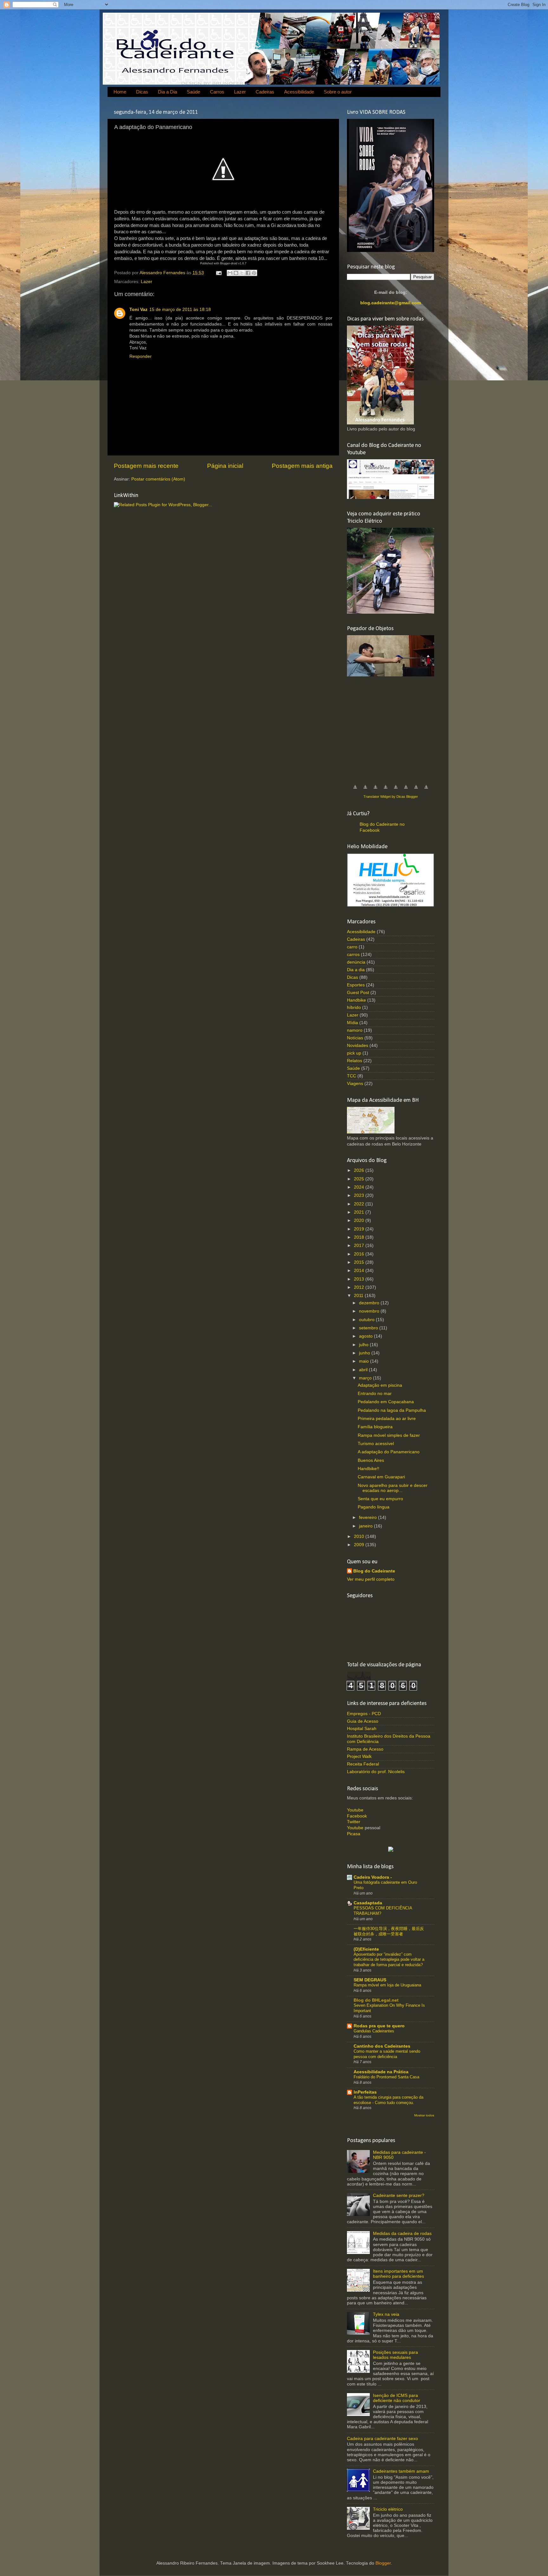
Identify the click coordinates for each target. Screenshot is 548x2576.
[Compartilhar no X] (242, 273)
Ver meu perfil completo (371, 1579)
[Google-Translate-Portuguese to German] (375, 790)
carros (353, 955)
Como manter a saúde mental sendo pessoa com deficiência (387, 2054)
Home (120, 92)
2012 (360, 1287)
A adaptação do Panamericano (389, 1452)
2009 (360, 1545)
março (366, 1378)
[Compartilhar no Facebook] (248, 273)
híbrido (354, 1007)
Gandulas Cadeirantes (374, 2031)
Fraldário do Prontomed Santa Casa (386, 2077)
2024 (360, 1187)
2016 (360, 1254)
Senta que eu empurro (380, 1499)
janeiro (366, 1526)
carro (352, 947)
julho (364, 1345)
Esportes (356, 985)
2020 (360, 1220)
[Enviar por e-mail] (230, 273)
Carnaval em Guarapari (381, 1477)
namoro (355, 1030)
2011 (359, 1296)
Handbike (356, 1000)
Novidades (358, 1046)
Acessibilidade (299, 92)
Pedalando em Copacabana (386, 1402)
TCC (352, 1076)
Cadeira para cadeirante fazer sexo (382, 2439)
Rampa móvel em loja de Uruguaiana (387, 1985)
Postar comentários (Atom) (158, 479)
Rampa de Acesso (365, 1749)
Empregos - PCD (364, 1714)
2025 (360, 1179)
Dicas (142, 92)
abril (364, 1370)
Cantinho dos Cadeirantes (382, 2046)
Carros (217, 92)
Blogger (383, 2563)
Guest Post (358, 993)
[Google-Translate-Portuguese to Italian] (386, 790)
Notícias (355, 1038)
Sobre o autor (338, 92)
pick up (354, 1053)
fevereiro (369, 1517)
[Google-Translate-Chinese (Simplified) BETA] (355, 790)
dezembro (370, 1303)
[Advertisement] (395, 727)
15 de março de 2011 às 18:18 (180, 310)
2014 (360, 1271)
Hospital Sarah (362, 1729)
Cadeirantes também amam (401, 2471)
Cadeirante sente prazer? (399, 2195)
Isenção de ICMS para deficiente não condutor (397, 2398)
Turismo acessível (376, 1444)
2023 (360, 1195)
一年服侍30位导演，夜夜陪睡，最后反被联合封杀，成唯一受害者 (389, 1931)
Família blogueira (375, 1427)
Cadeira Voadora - (373, 1877)
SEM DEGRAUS (370, 1980)
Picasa (354, 1834)
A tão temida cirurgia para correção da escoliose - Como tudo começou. (388, 2100)
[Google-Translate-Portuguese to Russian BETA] (416, 790)
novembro (370, 1311)
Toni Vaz (138, 310)
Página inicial (225, 466)
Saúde (193, 92)
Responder (140, 356)
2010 (360, 1537)
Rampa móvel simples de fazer (389, 1435)
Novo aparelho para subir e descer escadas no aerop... (393, 1488)
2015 (360, 1262)
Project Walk (359, 1756)
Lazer (240, 92)
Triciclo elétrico (388, 2509)
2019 (360, 1229)
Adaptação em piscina (380, 1385)
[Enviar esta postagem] (218, 273)
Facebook (357, 1816)
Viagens (355, 1084)
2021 (360, 1212)
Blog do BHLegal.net (376, 2000)
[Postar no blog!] (236, 273)
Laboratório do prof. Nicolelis (376, 1772)
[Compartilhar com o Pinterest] (254, 273)
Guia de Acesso (363, 1721)
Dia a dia (356, 970)
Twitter (354, 1822)
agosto (366, 1336)
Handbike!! (369, 1469)
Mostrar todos (424, 2115)
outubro (367, 1320)
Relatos (355, 1061)
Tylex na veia (386, 2314)
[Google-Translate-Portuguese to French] (365, 790)
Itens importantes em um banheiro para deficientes (398, 2274)
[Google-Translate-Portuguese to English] (406, 790)
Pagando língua (374, 1507)
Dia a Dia (167, 92)
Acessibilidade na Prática (381, 2072)
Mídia (352, 1023)
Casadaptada (368, 1903)
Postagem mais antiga (302, 466)
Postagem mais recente (146, 466)
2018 (360, 1237)
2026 (360, 1170)
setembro (369, 1328)
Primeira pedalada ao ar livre (387, 1419)
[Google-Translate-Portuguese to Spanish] (426, 790)
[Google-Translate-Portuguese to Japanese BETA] (396, 790)
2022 (360, 1204)
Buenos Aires (371, 1460)
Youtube (355, 1810)
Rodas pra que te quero (379, 2026)
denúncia (356, 962)
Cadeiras (265, 92)
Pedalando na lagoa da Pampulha (392, 1410)
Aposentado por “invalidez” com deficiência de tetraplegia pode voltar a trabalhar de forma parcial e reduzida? (389, 1959)
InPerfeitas (365, 2092)
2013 (360, 1279)
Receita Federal (363, 1764)
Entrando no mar (375, 1394)
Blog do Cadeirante (374, 1571)
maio (365, 1361)
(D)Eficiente (366, 1949)
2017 (360, 1246)
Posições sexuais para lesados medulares (395, 2355)
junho (365, 1353)
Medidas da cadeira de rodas (402, 2234)
